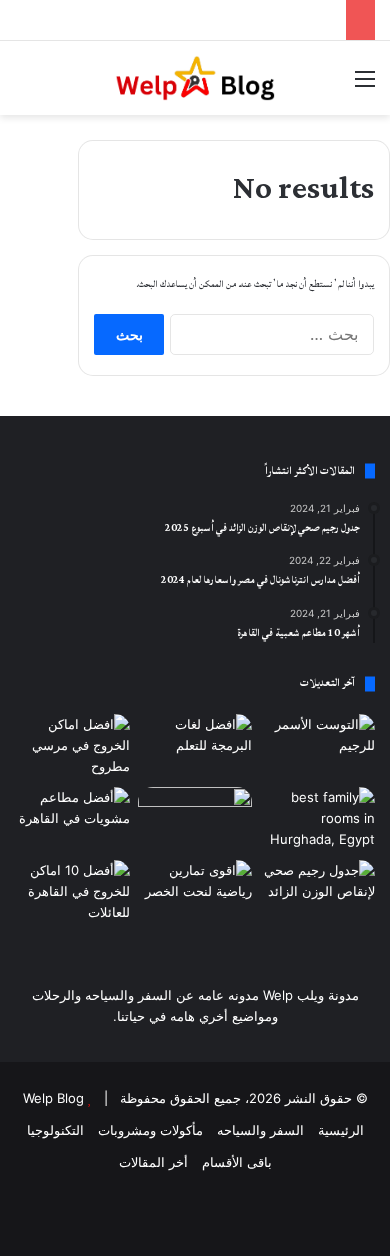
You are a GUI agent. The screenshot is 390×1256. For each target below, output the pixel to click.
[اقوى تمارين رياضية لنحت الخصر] (195, 892)
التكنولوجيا (55, 1130)
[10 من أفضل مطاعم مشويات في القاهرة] (72, 819)
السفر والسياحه (260, 1130)
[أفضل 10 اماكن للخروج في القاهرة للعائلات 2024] (72, 892)
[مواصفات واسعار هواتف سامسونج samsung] (195, 819)
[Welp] (195, 78)
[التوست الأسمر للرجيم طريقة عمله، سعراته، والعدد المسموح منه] (317, 746)
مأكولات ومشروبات (150, 1130)
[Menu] (365, 85)
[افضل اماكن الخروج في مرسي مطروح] (72, 746)
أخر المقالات (153, 1162)
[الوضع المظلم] (60, 85)
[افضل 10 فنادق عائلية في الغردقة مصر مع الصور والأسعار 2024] (317, 819)
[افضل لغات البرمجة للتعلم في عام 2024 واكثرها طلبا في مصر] (195, 746)
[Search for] (25, 85)
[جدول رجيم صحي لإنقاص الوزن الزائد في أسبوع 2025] (317, 892)
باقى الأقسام (237, 1162)
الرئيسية (341, 1130)
